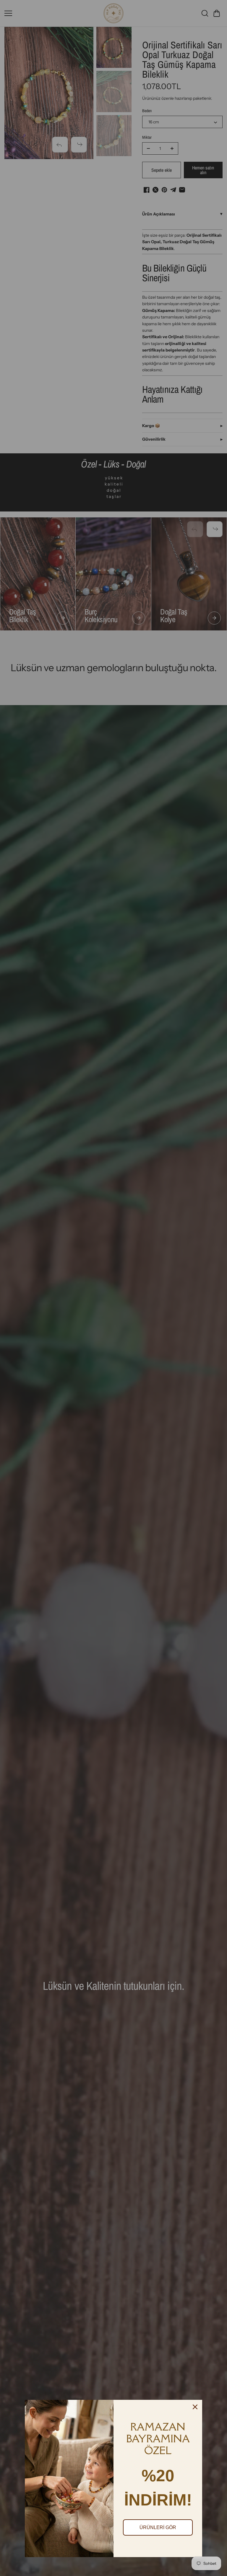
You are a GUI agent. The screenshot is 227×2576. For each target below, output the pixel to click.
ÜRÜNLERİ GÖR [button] (158, 2527)
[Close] (195, 2407)
